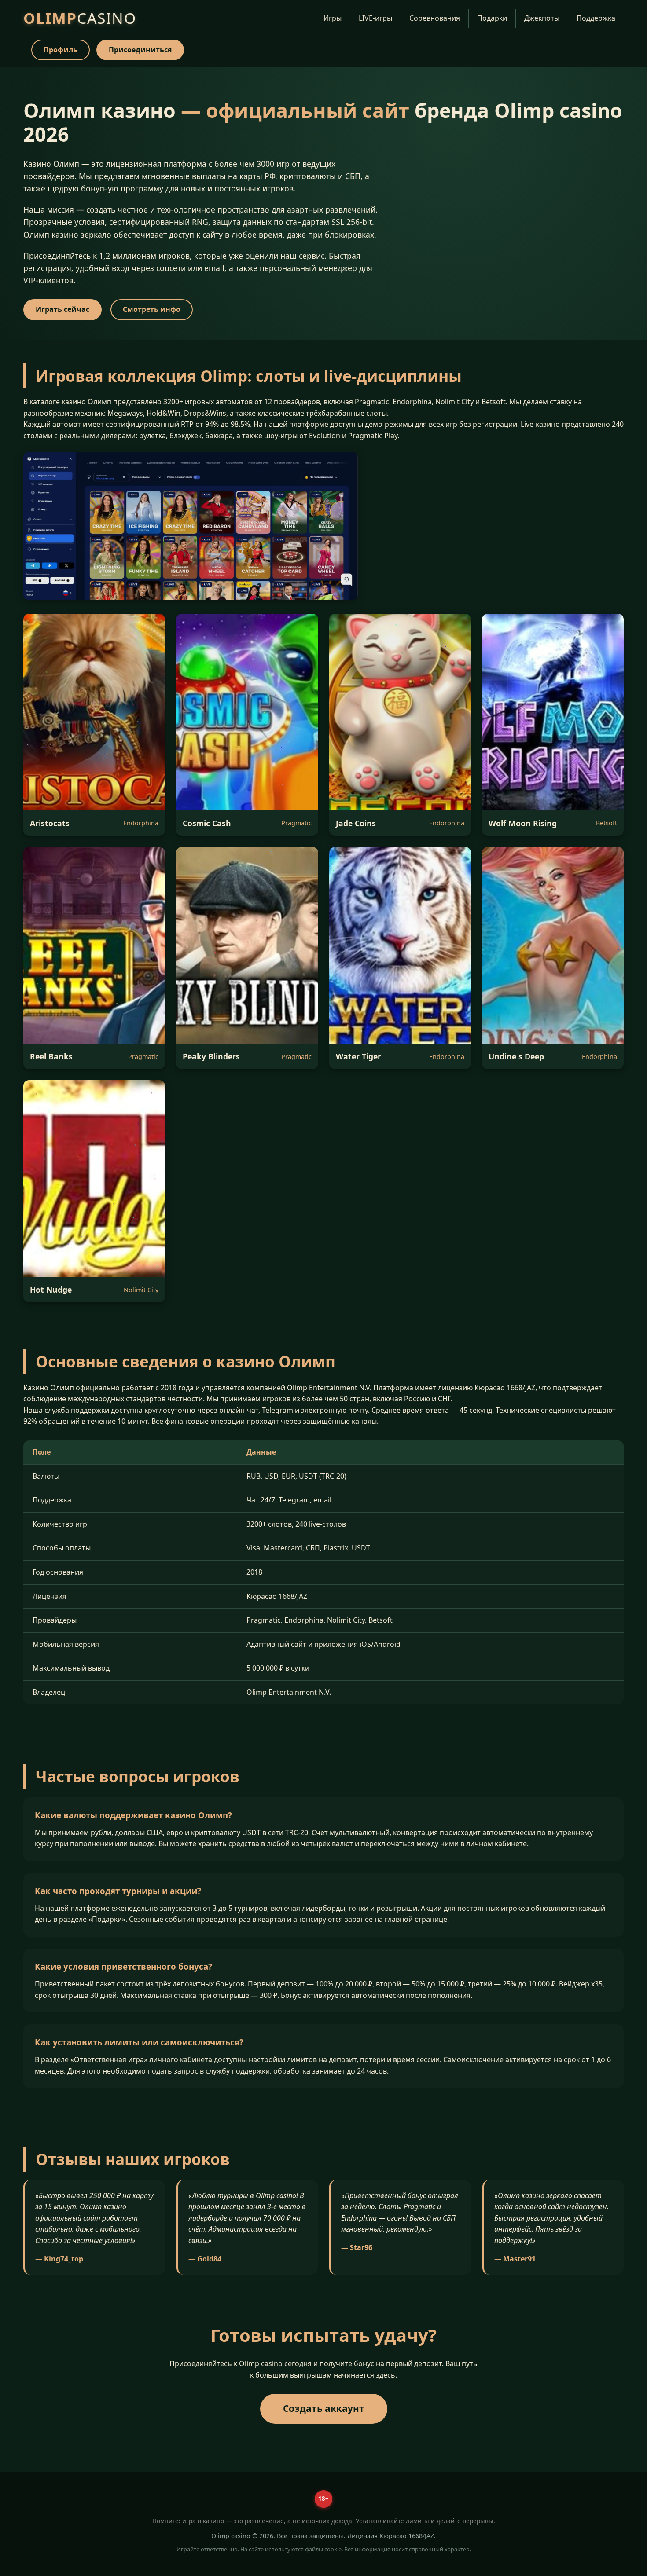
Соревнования (435, 18)
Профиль (61, 50)
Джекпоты (542, 18)
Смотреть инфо (152, 309)
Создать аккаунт (324, 2408)
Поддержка (596, 18)
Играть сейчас (62, 309)
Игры (333, 18)
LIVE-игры (375, 18)
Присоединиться (140, 50)
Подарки (492, 18)
